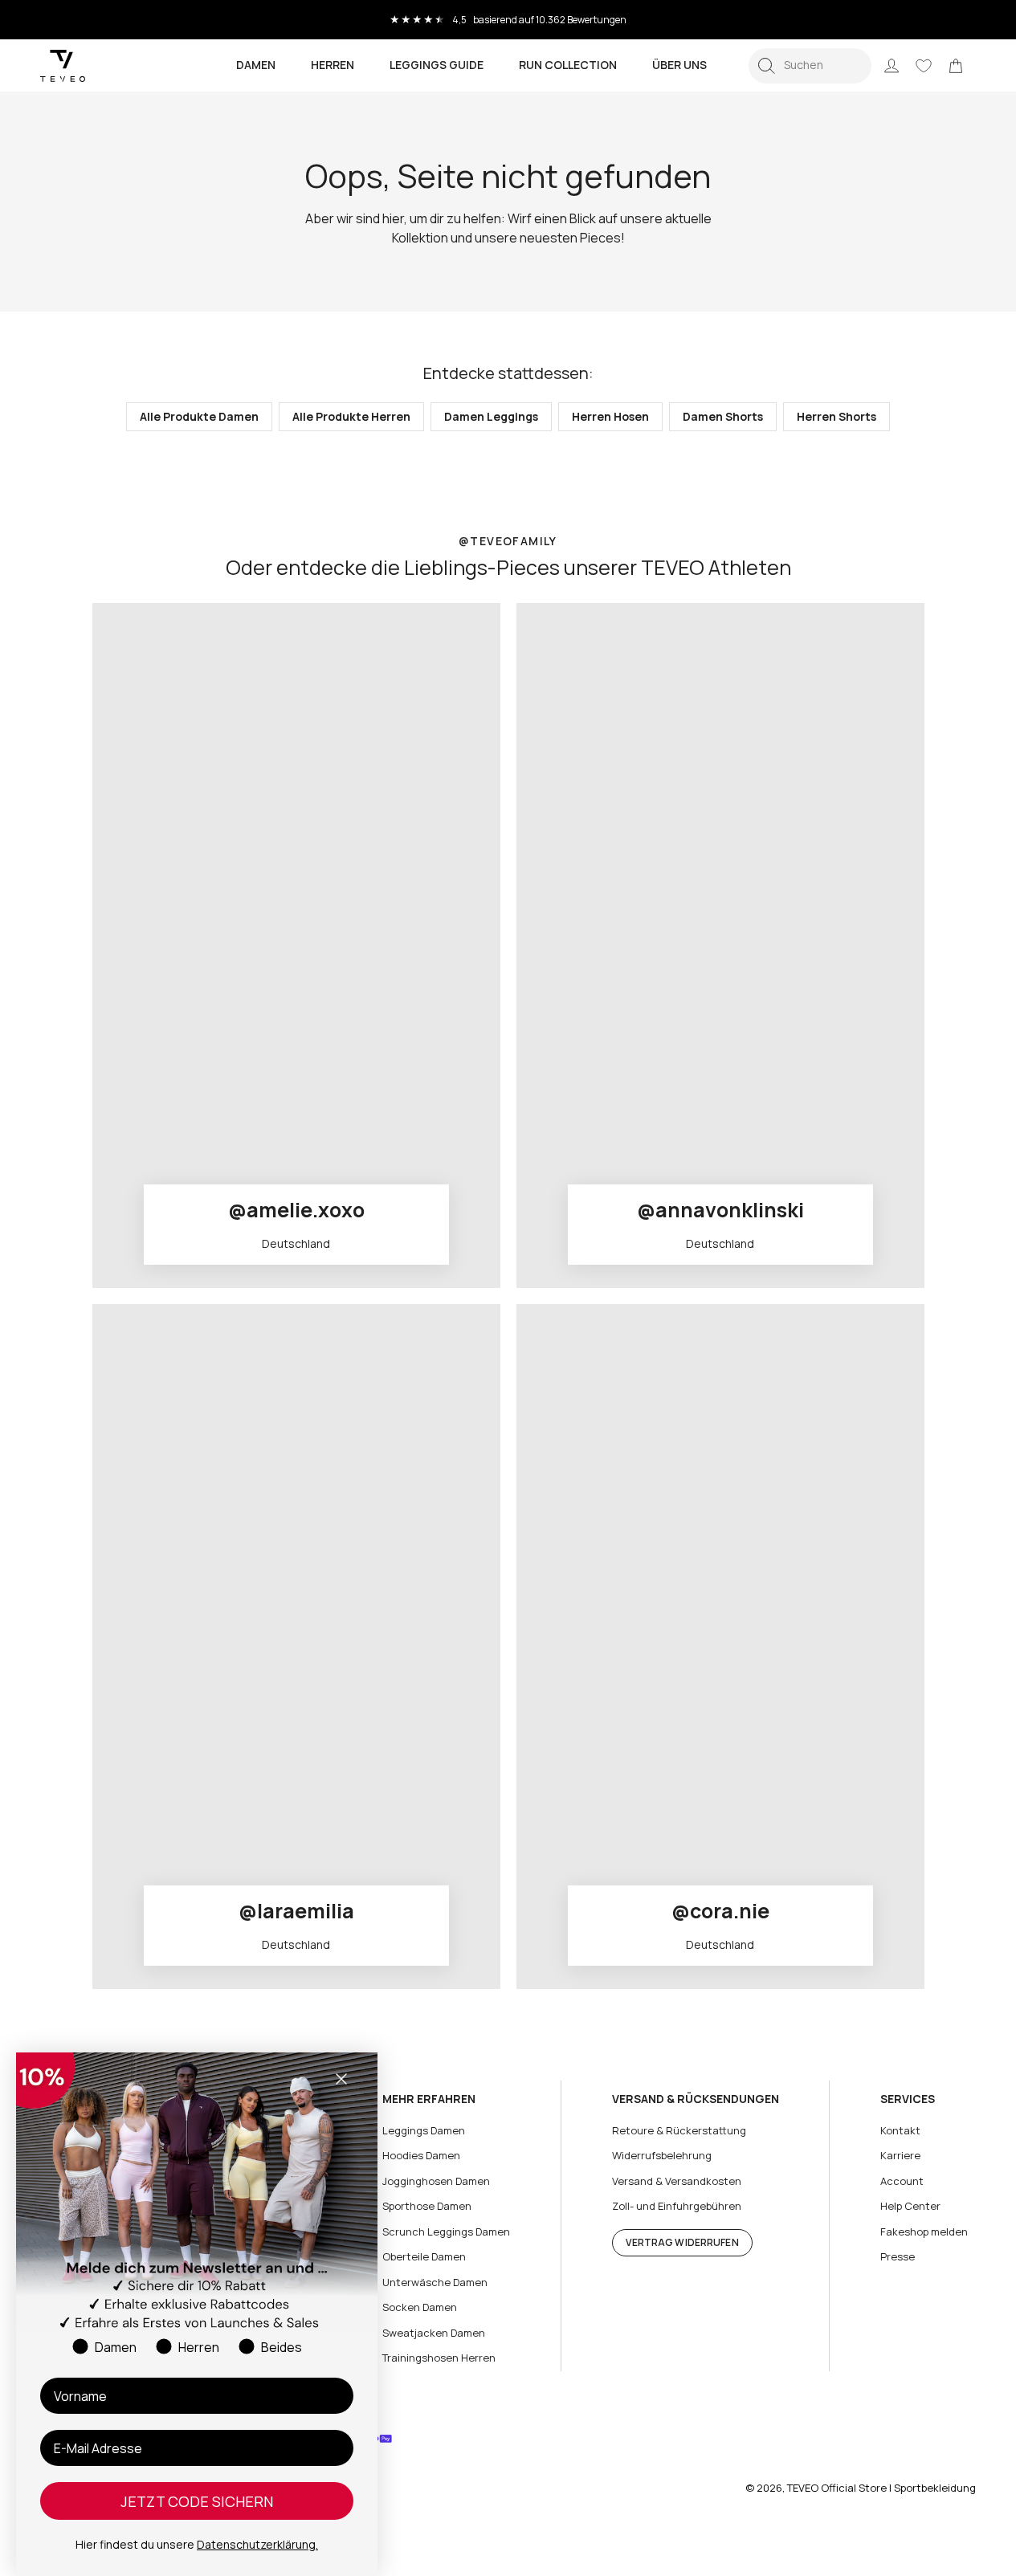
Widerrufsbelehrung (662, 2155)
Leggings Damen (424, 2130)
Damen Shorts (723, 416)
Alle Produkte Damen (199, 416)
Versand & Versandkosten (677, 2181)
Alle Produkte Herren (351, 416)
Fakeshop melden (924, 2232)
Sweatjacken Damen (434, 2333)
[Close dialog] (341, 2079)
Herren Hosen (610, 416)
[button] (810, 66)
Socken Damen (420, 2307)
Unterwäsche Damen (435, 2282)
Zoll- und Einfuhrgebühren (677, 2206)
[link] (956, 66)
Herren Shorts (836, 416)
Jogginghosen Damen (436, 2181)
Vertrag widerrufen (682, 2242)
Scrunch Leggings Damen (446, 2232)
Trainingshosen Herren (439, 2358)
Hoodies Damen (421, 2155)
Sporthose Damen (427, 2206)
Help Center (910, 2206)
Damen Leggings (491, 416)
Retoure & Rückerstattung (679, 2130)
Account (902, 2181)
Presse (898, 2256)
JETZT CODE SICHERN (197, 2501)
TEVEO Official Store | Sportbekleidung (881, 2488)
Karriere (900, 2155)
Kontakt (900, 2130)
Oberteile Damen (424, 2256)
